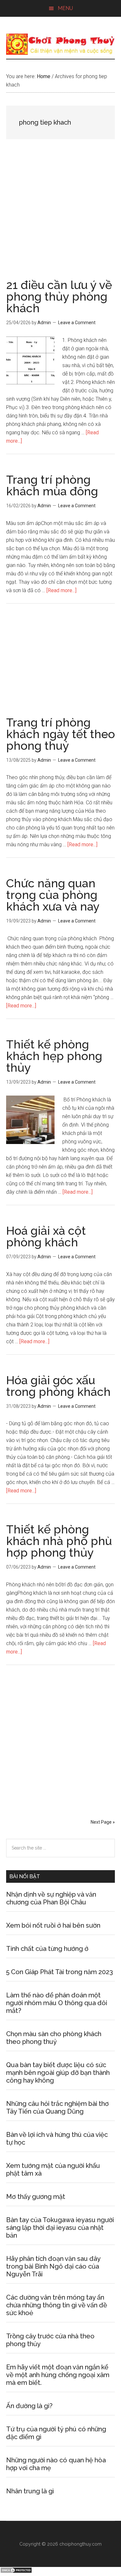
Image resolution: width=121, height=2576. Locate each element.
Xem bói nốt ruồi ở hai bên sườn (53, 1925)
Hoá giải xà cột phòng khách (46, 1236)
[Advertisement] (60, 216)
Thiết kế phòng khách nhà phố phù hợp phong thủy (59, 1541)
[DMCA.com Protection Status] (16, 2572)
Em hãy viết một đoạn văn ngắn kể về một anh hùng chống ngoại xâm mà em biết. (58, 2375)
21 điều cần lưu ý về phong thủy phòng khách (59, 296)
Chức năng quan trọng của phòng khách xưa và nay (53, 895)
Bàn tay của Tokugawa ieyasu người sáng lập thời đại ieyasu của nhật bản (60, 2228)
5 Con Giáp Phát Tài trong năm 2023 (60, 1972)
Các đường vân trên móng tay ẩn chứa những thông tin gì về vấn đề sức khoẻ (57, 2305)
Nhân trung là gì (30, 2491)
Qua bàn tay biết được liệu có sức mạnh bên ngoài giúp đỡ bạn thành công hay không (58, 2073)
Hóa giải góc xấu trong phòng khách (58, 1386)
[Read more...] (61, 590)
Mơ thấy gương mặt (36, 2197)
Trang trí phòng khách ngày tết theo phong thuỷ (60, 734)
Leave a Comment (77, 323)
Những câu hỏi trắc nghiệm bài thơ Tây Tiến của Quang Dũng (57, 2107)
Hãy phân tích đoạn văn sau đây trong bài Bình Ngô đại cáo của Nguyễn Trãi (53, 2266)
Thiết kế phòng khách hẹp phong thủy (54, 1056)
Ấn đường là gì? (29, 2406)
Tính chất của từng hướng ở (47, 1949)
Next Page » (103, 1822)
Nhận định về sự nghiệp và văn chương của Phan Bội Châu (51, 1898)
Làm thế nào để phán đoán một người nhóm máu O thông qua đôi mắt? (57, 2003)
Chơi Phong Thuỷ (61, 44)
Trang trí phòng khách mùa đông (52, 485)
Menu (65, 8)
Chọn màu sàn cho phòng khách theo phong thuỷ (54, 2038)
